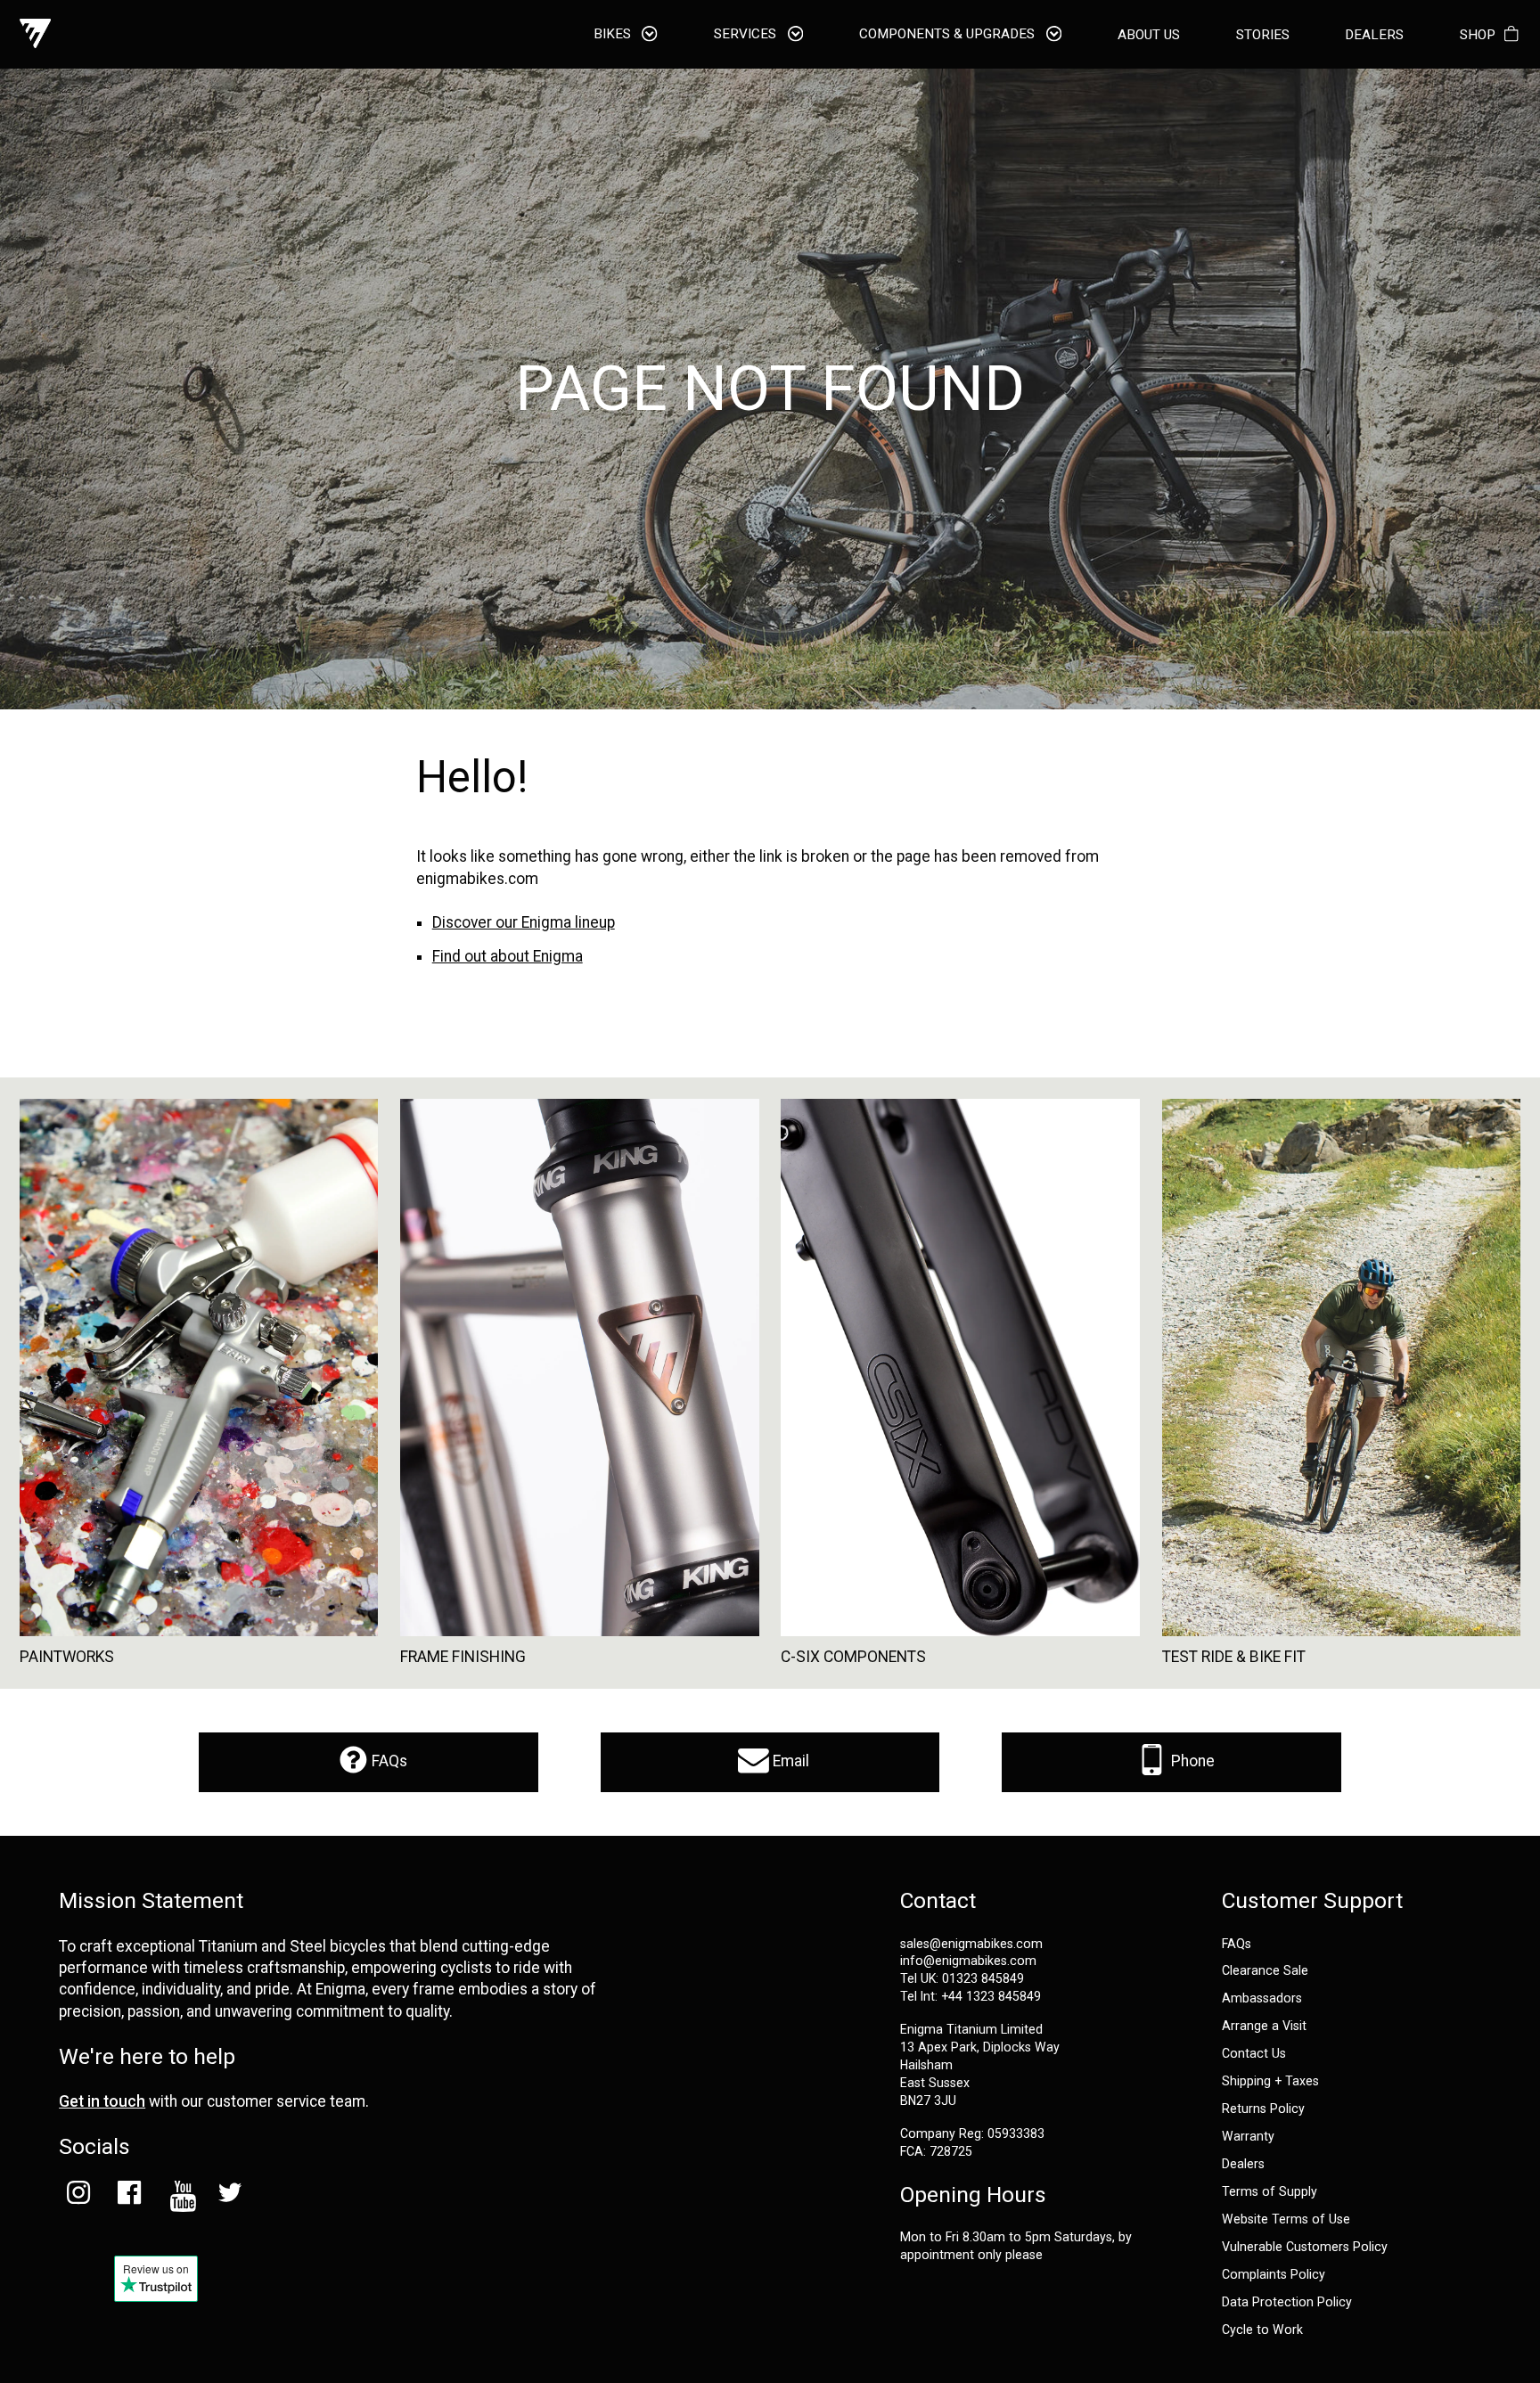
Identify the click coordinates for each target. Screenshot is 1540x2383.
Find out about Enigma (508, 956)
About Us (1149, 35)
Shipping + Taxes (1270, 2081)
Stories (1263, 35)
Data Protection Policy (1287, 2302)
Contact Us (1254, 2054)
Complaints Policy (1274, 2275)
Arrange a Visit (1264, 2026)
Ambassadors (1262, 1998)
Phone (1191, 1761)
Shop (1478, 35)
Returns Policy (1263, 2109)
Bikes (614, 35)
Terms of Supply (1270, 2192)
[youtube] (180, 2196)
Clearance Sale (1265, 1971)
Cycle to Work (1262, 2330)
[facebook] (129, 2196)
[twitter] (230, 2196)
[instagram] (78, 2196)
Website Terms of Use (1286, 2219)
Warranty (1248, 2137)
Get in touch (102, 2101)
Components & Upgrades (949, 35)
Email (789, 1761)
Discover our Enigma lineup (524, 922)
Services (747, 35)
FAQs (388, 1761)
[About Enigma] (35, 34)
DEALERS (1374, 35)
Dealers (1243, 2164)
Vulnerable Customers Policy (1305, 2247)
